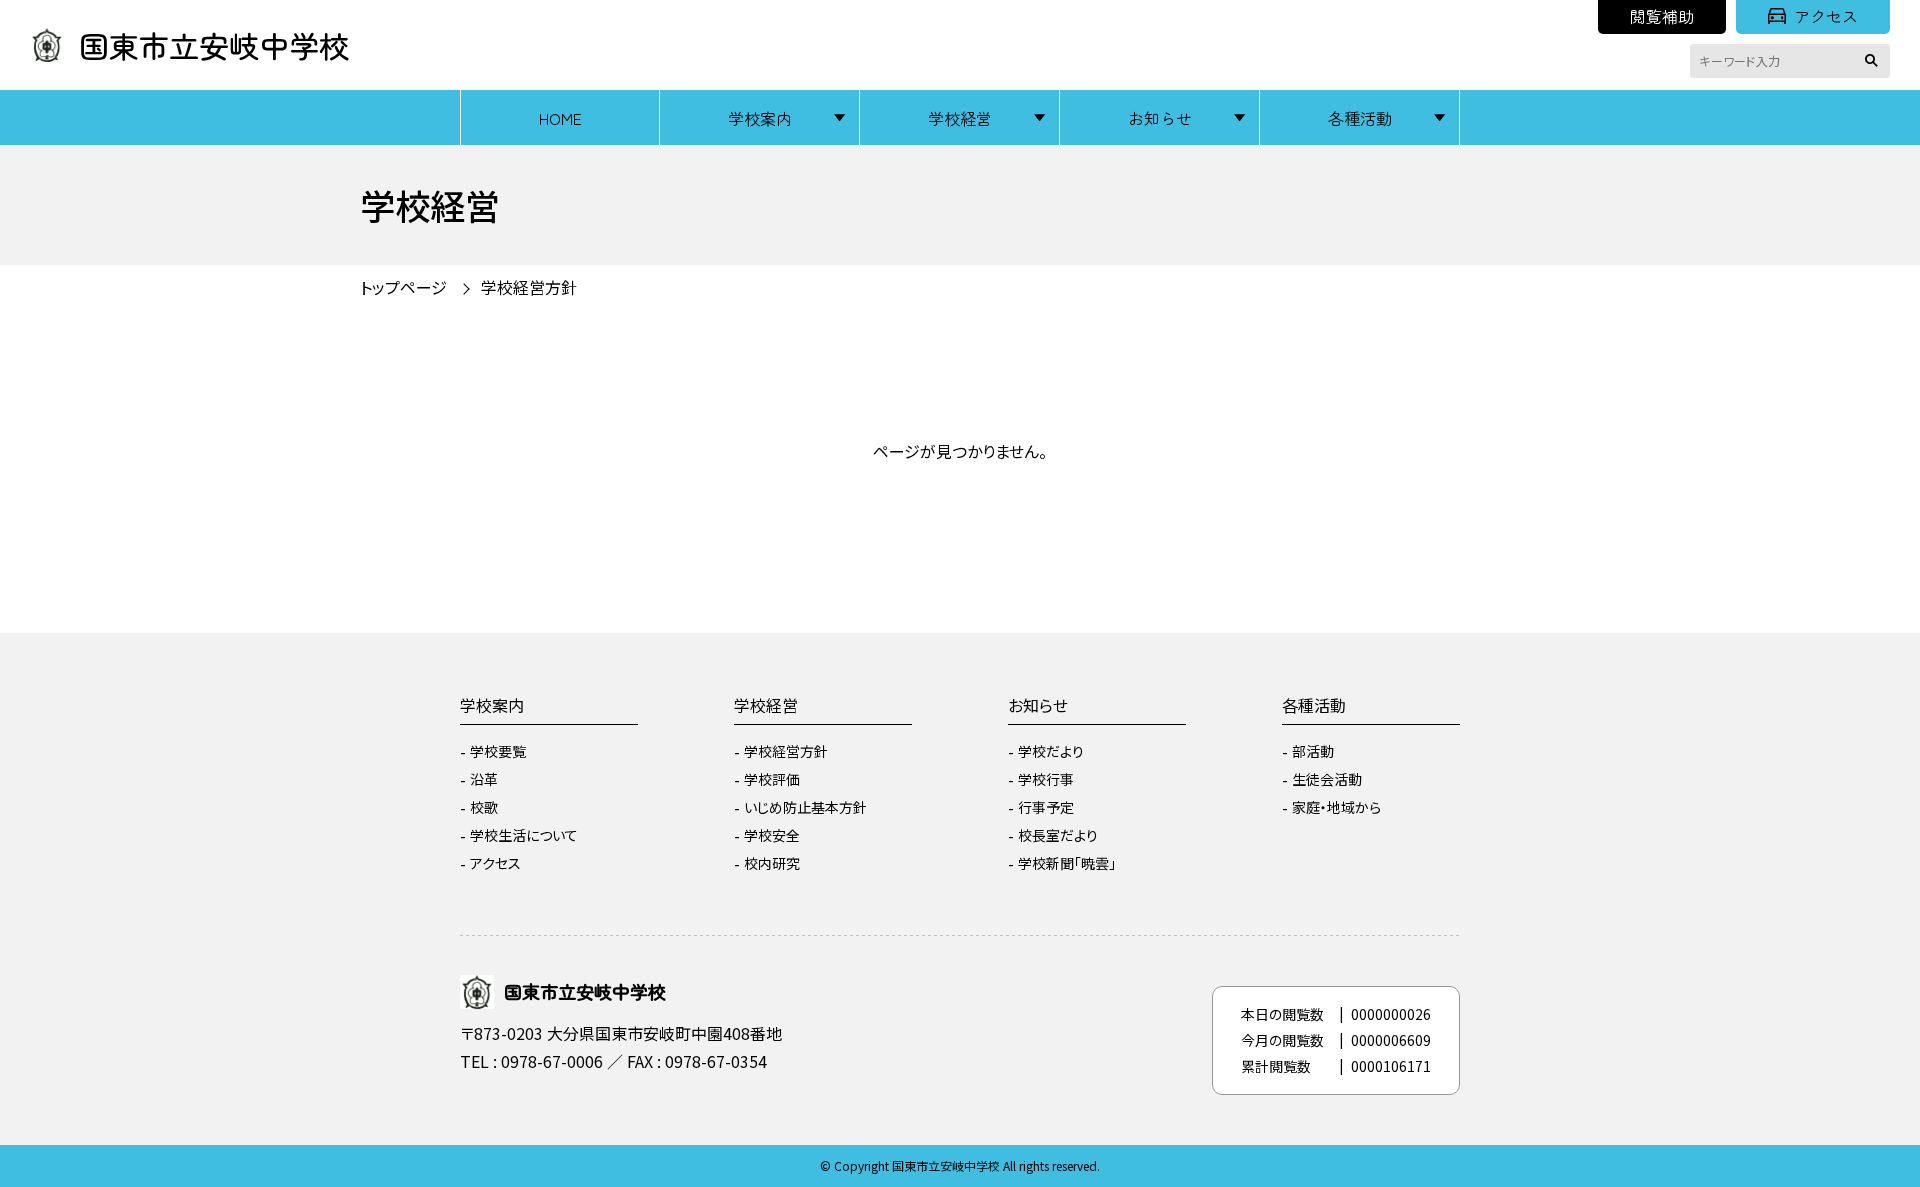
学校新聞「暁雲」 (1067, 863)
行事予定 (1046, 807)
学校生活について (524, 835)
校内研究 (772, 863)
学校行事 (1046, 779)
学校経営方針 (786, 751)
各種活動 (1360, 118)
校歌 (484, 807)
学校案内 (760, 118)
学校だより (1051, 751)
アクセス (1826, 16)
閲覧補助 (1662, 16)
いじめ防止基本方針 (805, 807)
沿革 (484, 779)
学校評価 (772, 779)
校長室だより (1058, 835)
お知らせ (1160, 118)
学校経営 (960, 118)
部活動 (1313, 751)
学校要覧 (498, 751)
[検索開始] (1875, 61)
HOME (560, 118)
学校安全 (772, 835)
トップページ (403, 287)
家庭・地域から (1336, 807)
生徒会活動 (1327, 779)
